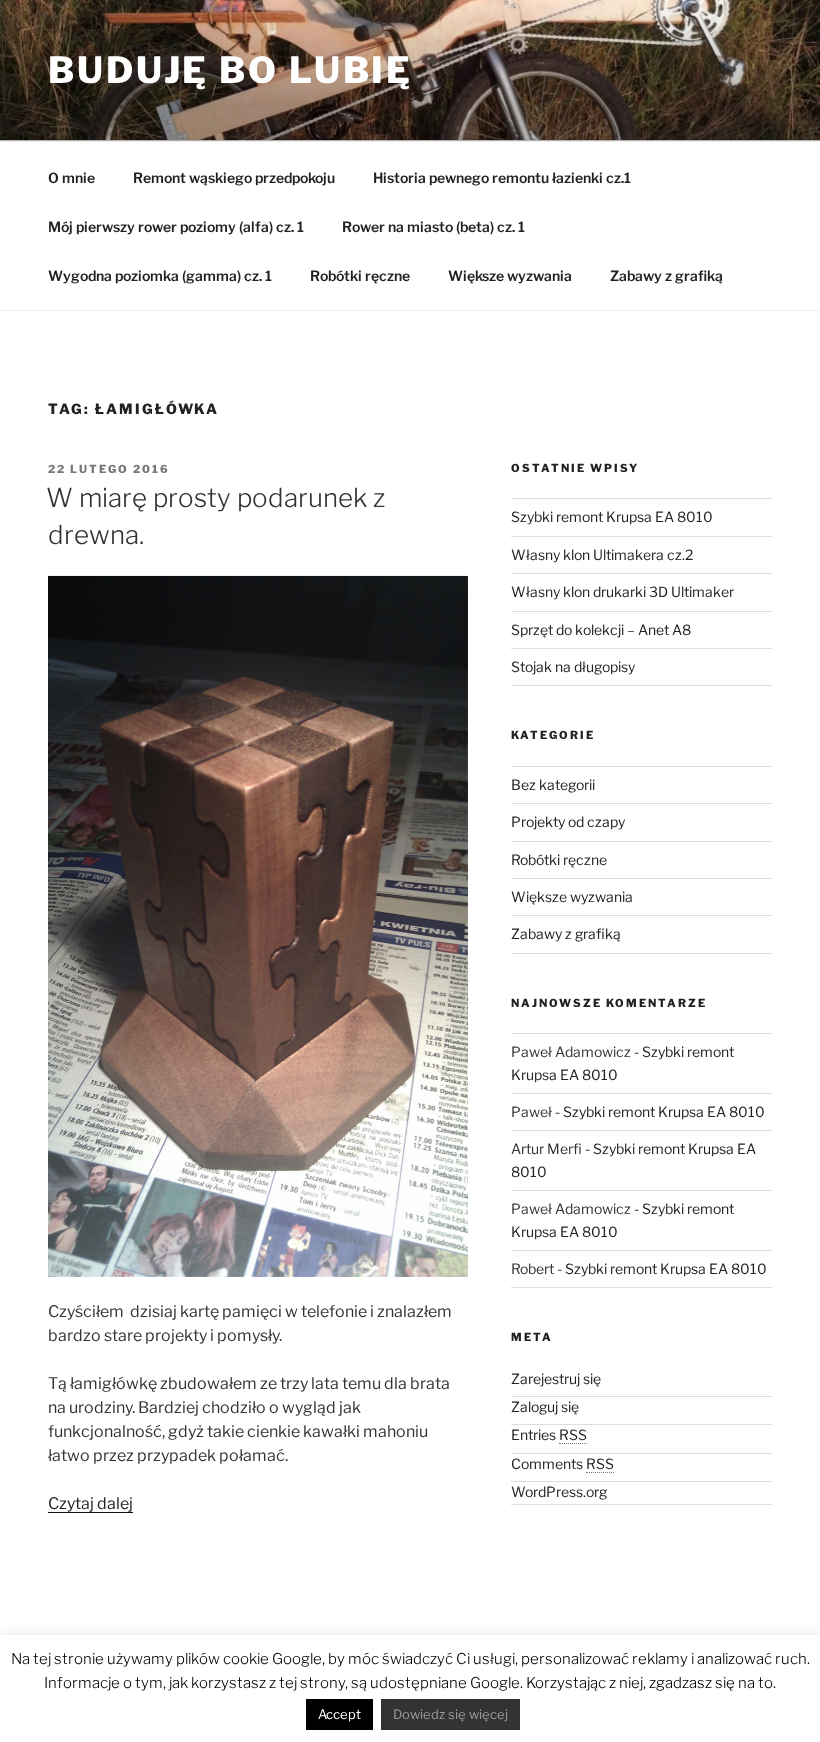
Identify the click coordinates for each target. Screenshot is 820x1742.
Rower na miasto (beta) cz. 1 (433, 226)
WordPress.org (559, 1491)
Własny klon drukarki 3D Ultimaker (622, 591)
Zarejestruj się (556, 1378)
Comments (562, 1463)
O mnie (71, 177)
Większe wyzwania (510, 275)
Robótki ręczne (360, 275)
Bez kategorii (553, 784)
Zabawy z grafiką (666, 275)
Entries (549, 1434)
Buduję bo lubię (230, 70)
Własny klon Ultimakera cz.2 (602, 554)
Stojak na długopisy (573, 666)
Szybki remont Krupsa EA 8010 (612, 516)
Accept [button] (339, 1714)
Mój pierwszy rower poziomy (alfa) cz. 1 (176, 226)
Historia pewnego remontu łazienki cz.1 (502, 177)
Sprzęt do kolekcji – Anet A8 (601, 629)
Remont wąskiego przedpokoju (234, 177)
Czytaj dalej (90, 1503)
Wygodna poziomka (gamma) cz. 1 (160, 275)
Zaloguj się (545, 1406)
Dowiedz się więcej (450, 1714)
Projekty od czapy (568, 821)
